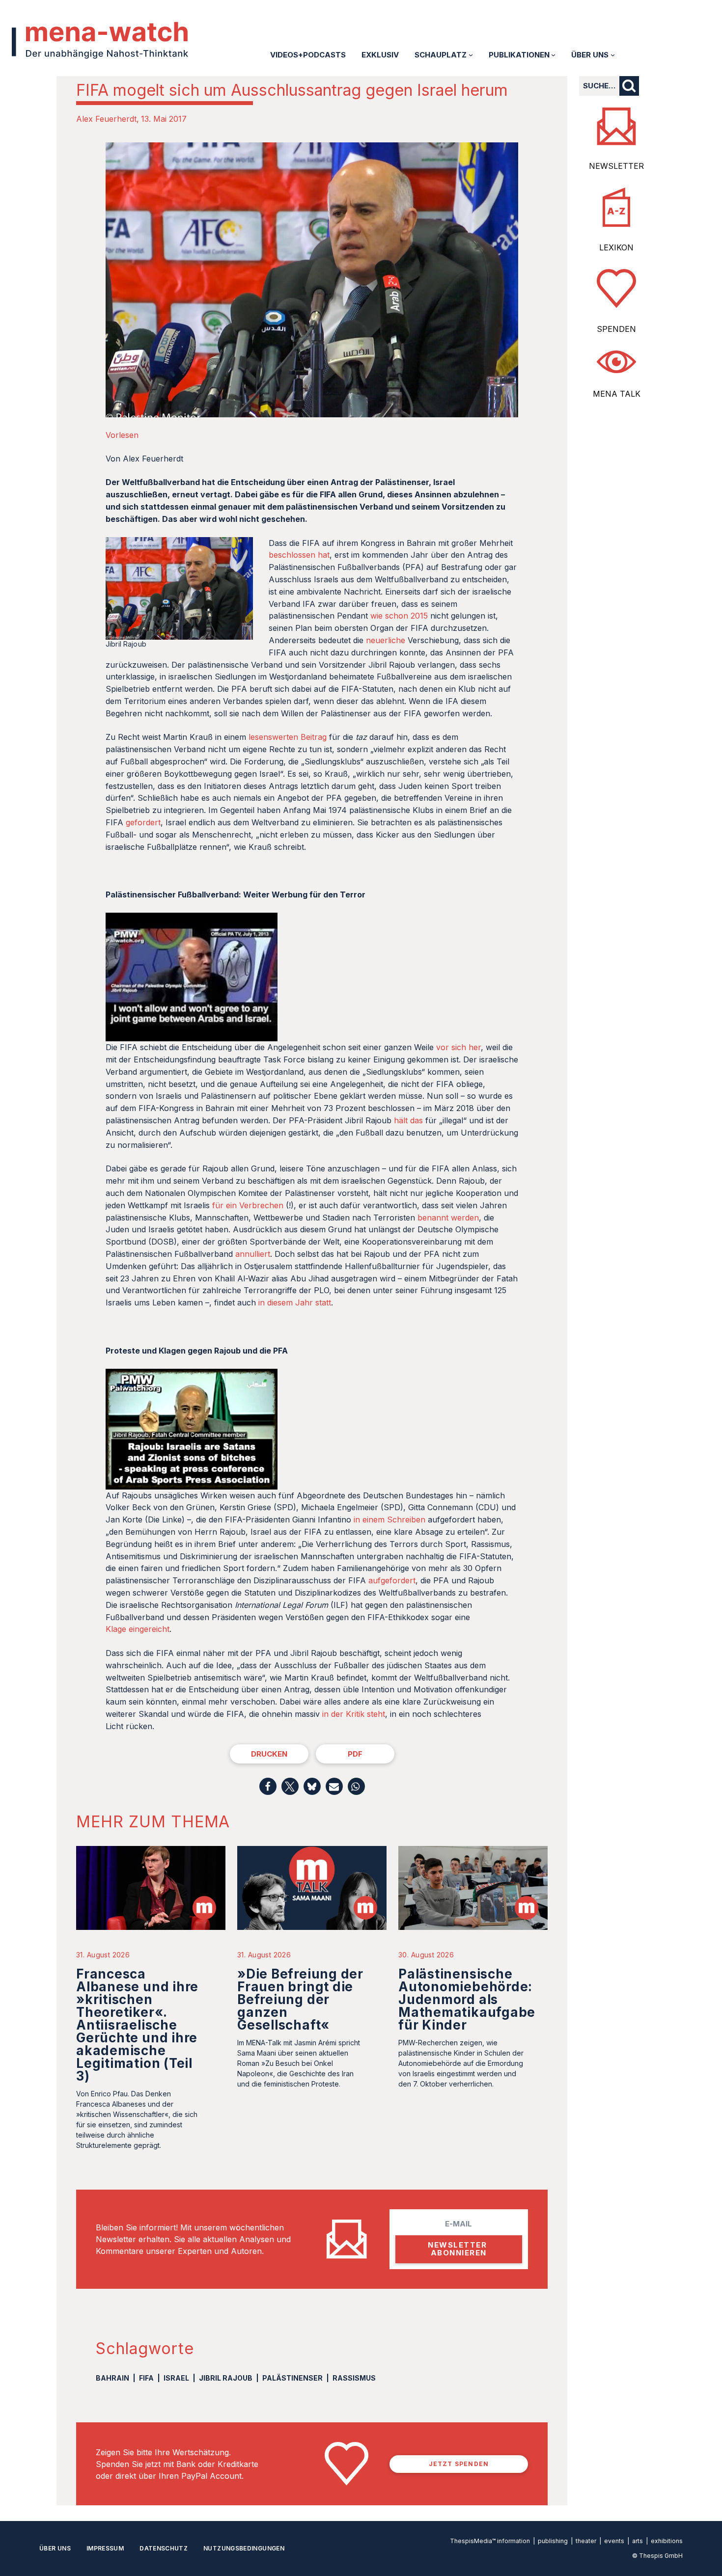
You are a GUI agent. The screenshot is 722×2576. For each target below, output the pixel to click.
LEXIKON (616, 247)
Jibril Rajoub (226, 2378)
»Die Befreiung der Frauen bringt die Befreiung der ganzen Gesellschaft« (300, 1999)
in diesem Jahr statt (295, 1302)
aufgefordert (392, 1580)
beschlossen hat (299, 555)
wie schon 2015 (399, 616)
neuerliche (386, 640)
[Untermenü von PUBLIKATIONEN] (553, 55)
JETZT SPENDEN (459, 2464)
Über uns (55, 2548)
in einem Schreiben (389, 1519)
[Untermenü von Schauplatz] (471, 55)
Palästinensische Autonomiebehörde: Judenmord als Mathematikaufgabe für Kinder (467, 1999)
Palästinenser (292, 2378)
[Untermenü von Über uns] (613, 55)
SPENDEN (616, 329)
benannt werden (448, 1218)
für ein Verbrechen (248, 1205)
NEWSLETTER (616, 166)
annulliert (253, 1254)
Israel (176, 2378)
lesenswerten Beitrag (288, 737)
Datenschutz (164, 2548)
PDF (355, 1754)
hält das (408, 1120)
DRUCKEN (269, 1754)
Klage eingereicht (138, 1629)
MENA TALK (617, 394)
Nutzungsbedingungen (244, 2548)
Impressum (105, 2548)
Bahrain (112, 2378)
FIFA (146, 2378)
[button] (268, 1786)
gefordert (143, 822)
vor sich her (458, 1047)
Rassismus (354, 2378)
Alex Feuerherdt (106, 119)
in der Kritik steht (354, 1714)
